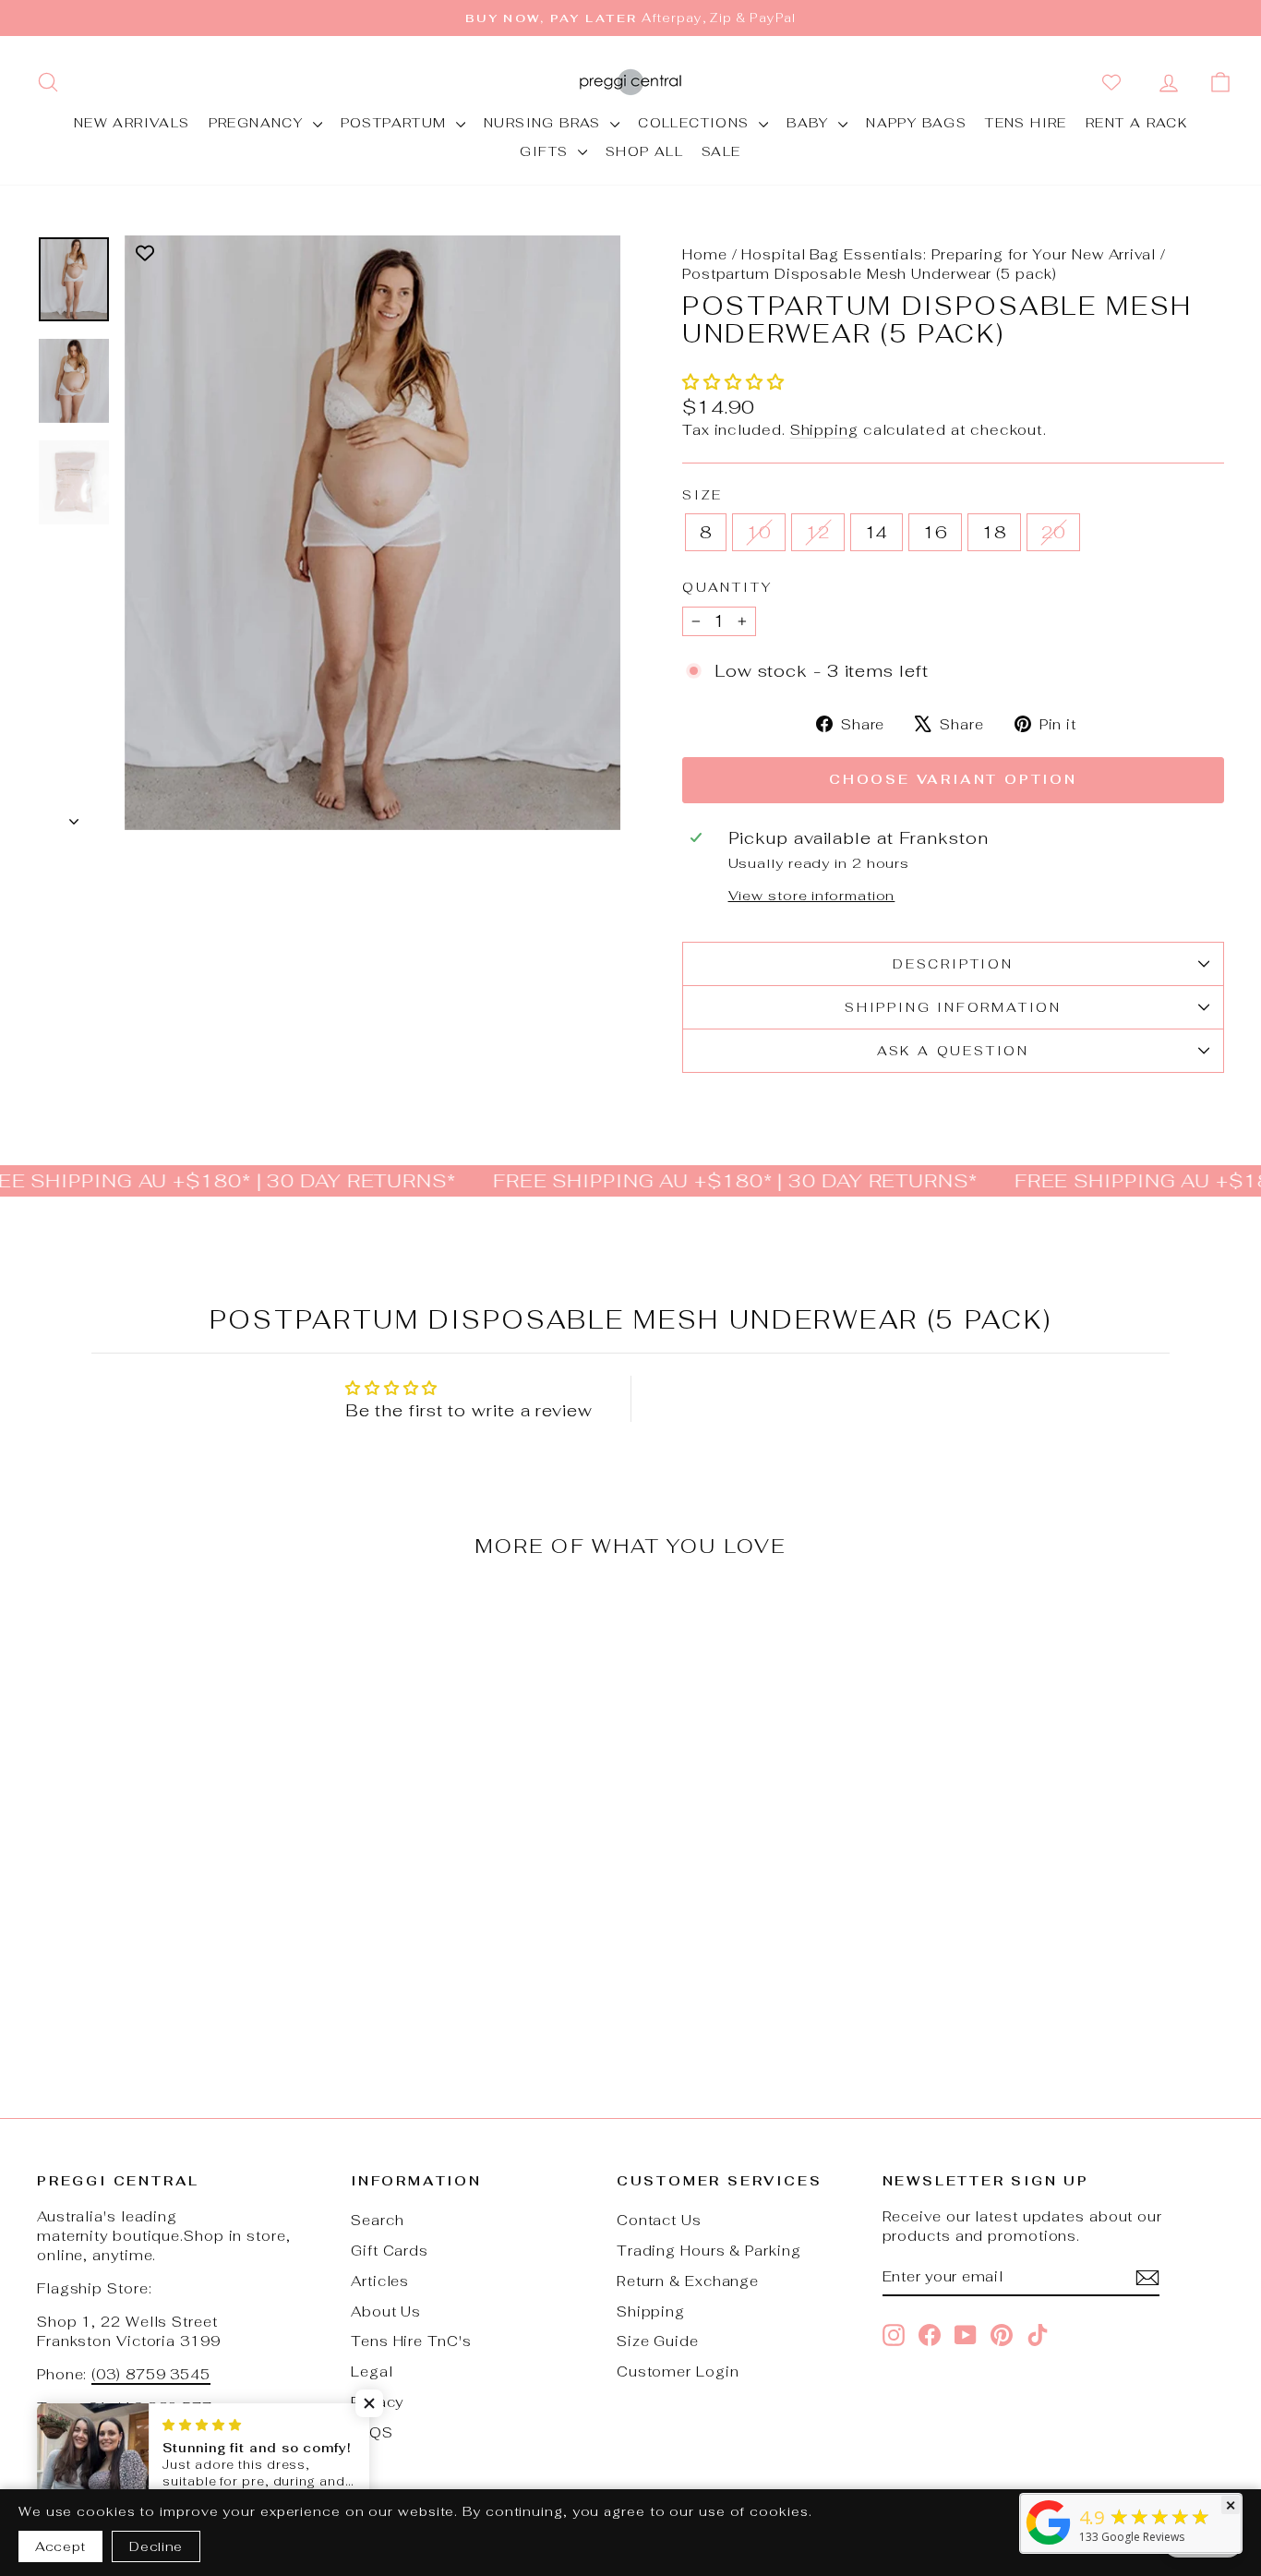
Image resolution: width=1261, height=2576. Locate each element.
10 (759, 532)
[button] (733, 382)
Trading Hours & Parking (709, 2251)
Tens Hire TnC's (411, 2341)
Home (705, 254)
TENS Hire (1026, 123)
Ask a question (953, 1051)
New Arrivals (132, 123)
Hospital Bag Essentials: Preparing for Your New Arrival (949, 254)
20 (1053, 532)
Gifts (546, 151)
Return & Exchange (688, 2281)
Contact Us (659, 2220)
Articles (380, 2281)
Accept (60, 2546)
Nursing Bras (545, 123)
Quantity (727, 587)
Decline (156, 2546)
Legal (372, 2371)
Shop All (644, 151)
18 (994, 532)
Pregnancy (258, 123)
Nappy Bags (916, 123)
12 (818, 532)
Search (377, 2220)
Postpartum (396, 123)
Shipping (824, 430)
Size (703, 495)
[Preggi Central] (1049, 2544)
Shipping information (953, 1007)
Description (953, 964)
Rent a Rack (1136, 123)
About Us (386, 2311)
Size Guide (658, 2341)
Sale (721, 151)
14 (877, 532)
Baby (810, 123)
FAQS (372, 2432)
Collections (696, 123)
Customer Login (678, 2371)
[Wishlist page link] (1115, 82)
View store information (812, 895)
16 (935, 532)
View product (178, 1914)
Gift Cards (390, 2251)
